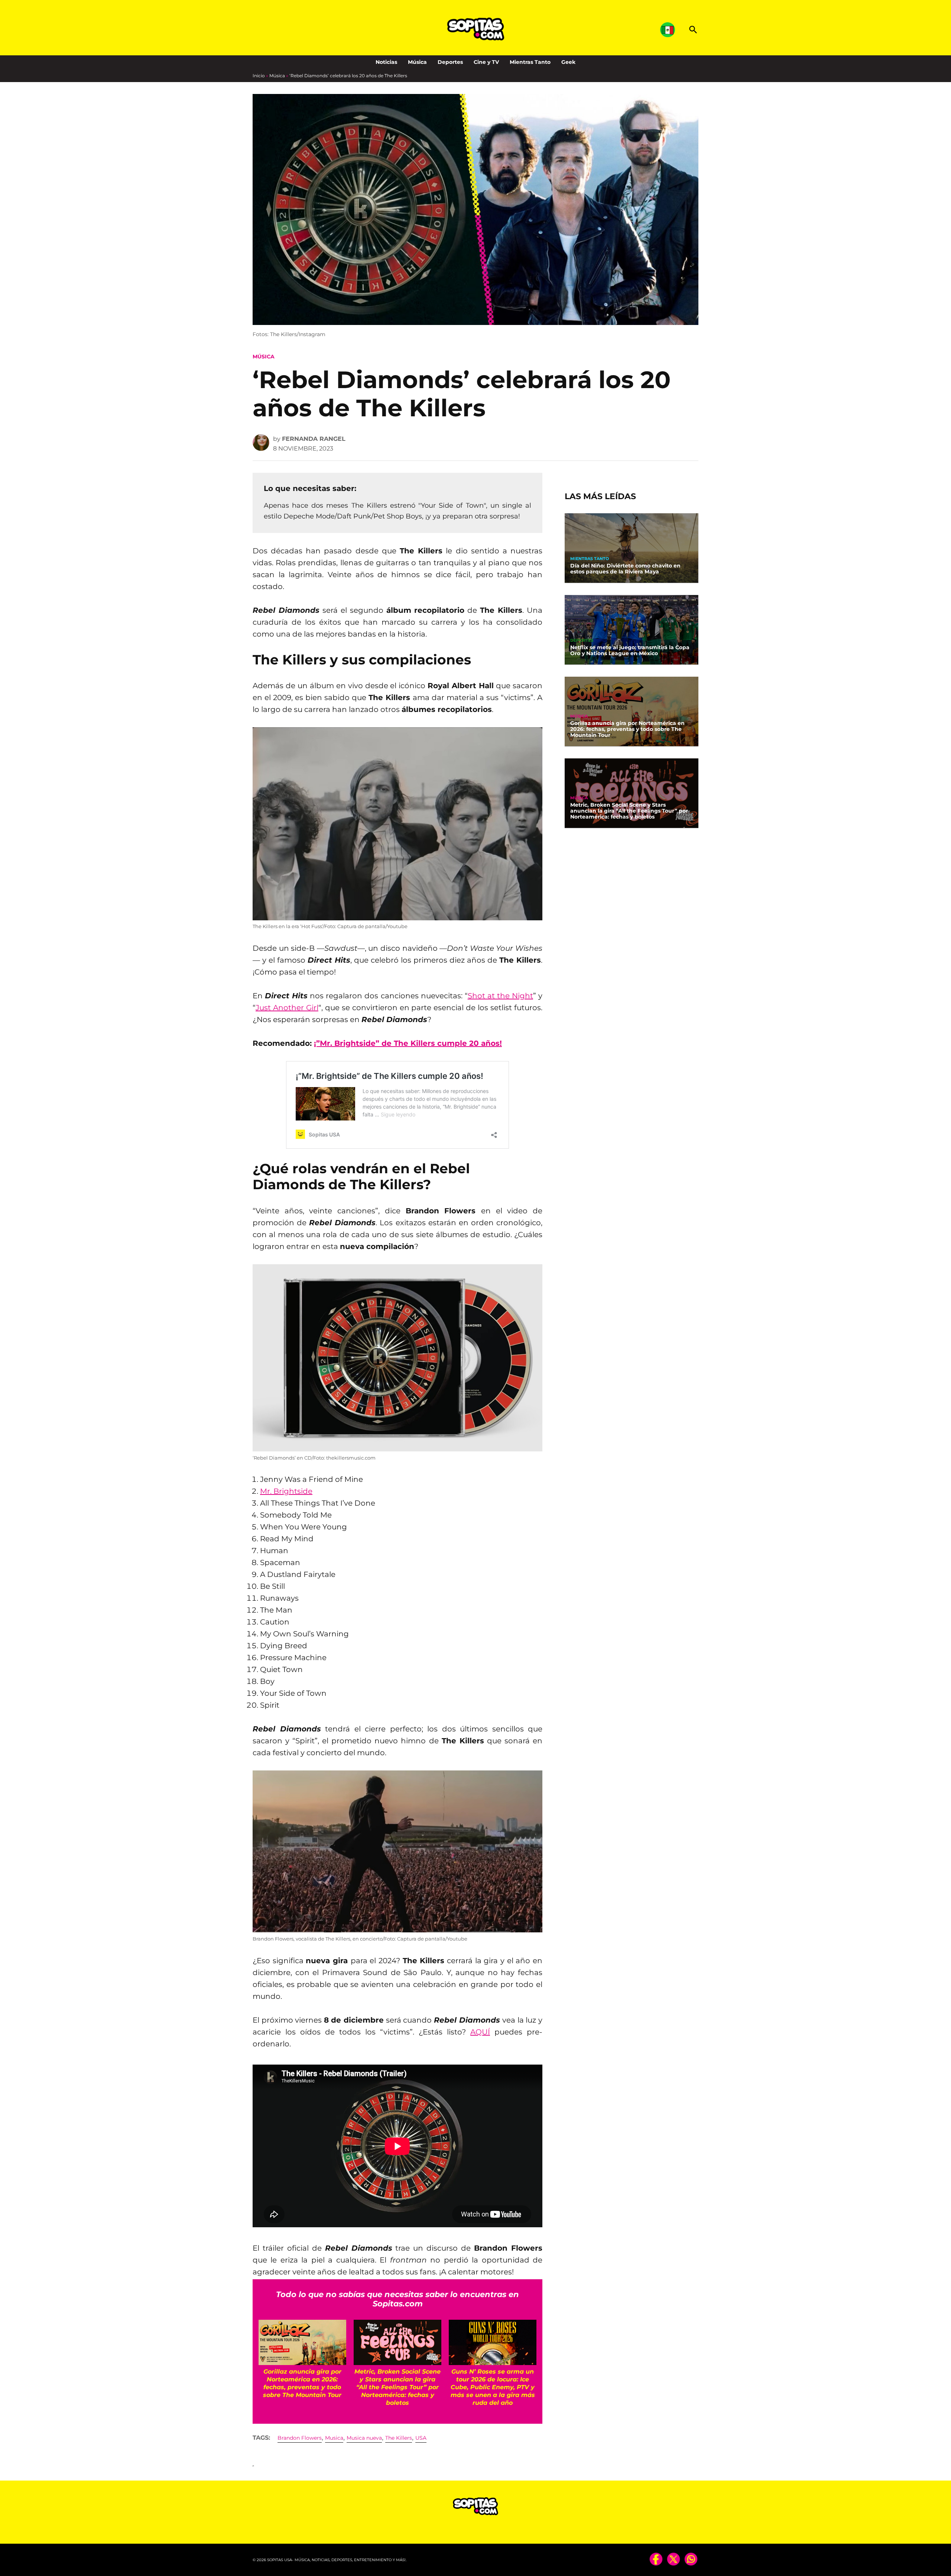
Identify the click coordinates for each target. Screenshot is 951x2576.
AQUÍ (480, 2032)
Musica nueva (364, 2438)
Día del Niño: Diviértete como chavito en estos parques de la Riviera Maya (625, 569)
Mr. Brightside (286, 1491)
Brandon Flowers (300, 2438)
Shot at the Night (500, 996)
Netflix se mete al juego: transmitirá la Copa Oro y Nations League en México (630, 650)
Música (417, 62)
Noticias (386, 62)
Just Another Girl (287, 1008)
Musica (334, 2438)
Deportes (450, 62)
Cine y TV (486, 62)
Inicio (259, 76)
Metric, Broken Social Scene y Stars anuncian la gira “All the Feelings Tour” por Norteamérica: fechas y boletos (629, 811)
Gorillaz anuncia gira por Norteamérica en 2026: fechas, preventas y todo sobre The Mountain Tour (627, 729)
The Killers (399, 2438)
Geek (568, 62)
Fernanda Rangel (314, 439)
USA (421, 2438)
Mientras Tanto (530, 62)
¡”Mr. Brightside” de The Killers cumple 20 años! (408, 1043)
